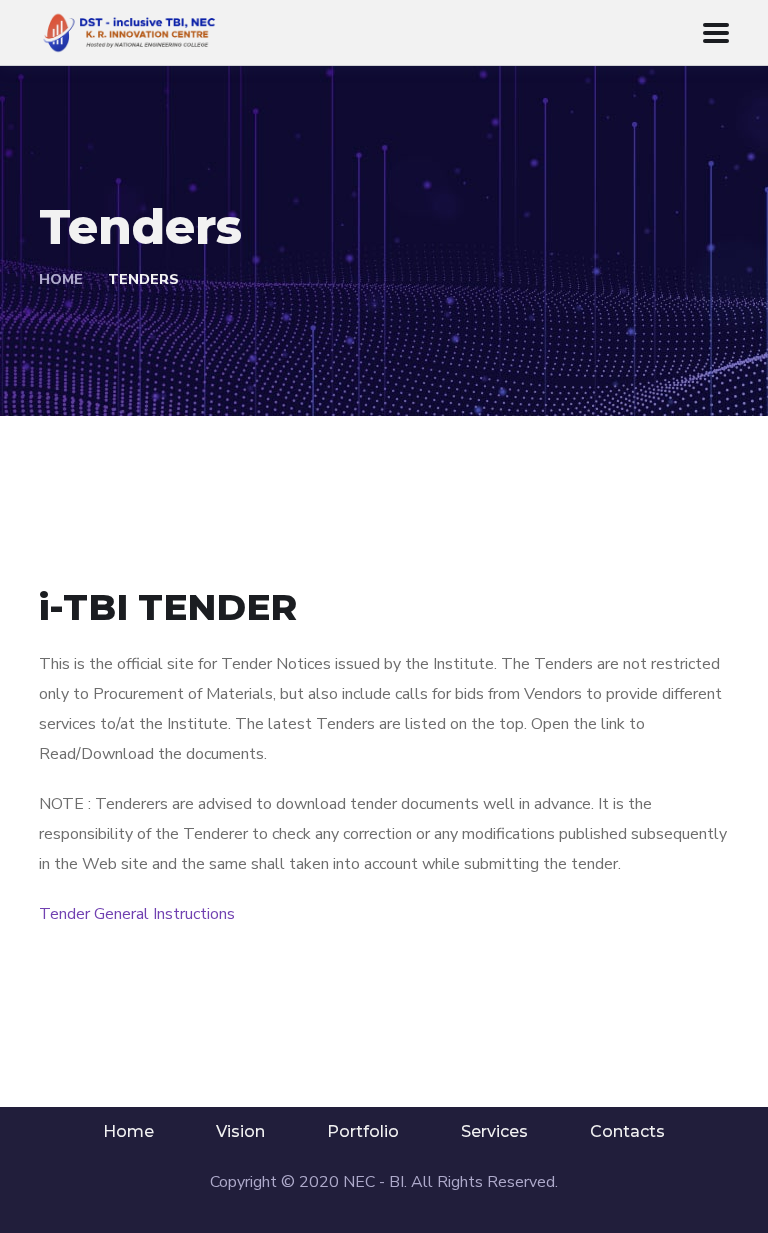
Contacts (627, 1131)
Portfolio (363, 1131)
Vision (240, 1131)
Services (494, 1131)
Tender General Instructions (137, 914)
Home (61, 279)
